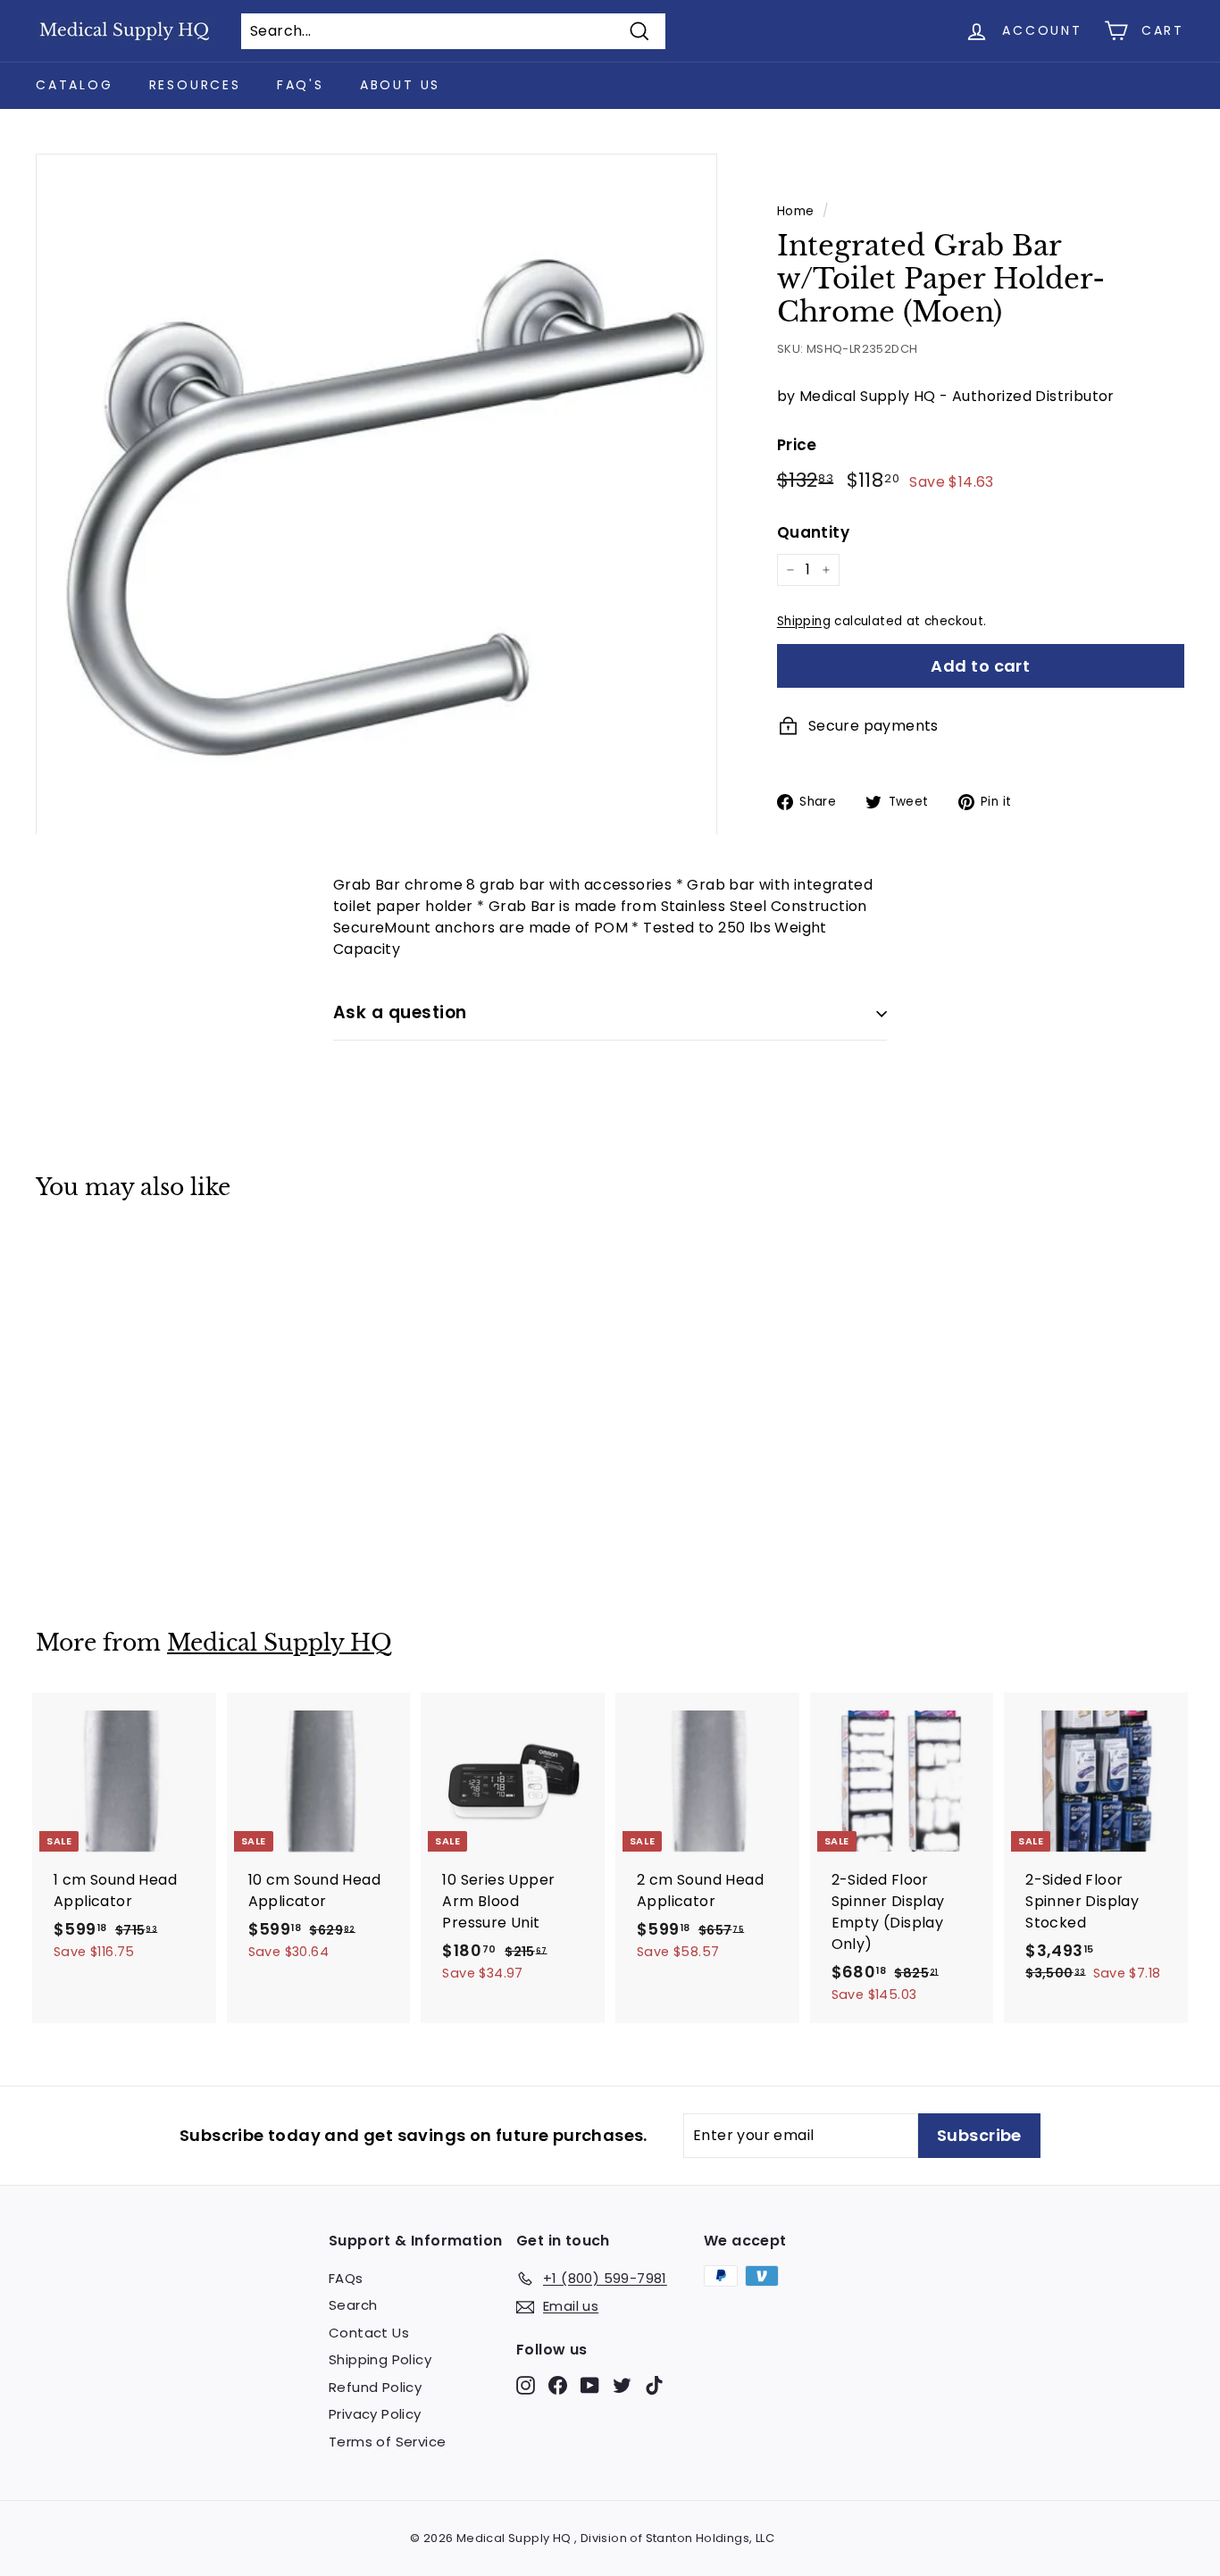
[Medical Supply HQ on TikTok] (654, 2384)
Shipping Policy (380, 2359)
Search (353, 2305)
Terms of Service (387, 2442)
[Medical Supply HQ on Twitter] (622, 2384)
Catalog (75, 85)
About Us (400, 85)
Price (797, 445)
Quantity (813, 532)
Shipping (804, 621)
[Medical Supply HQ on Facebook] (558, 2384)
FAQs (346, 2278)
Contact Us (369, 2333)
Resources (195, 85)
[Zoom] (376, 494)
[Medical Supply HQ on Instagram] (526, 2384)
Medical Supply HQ (280, 1643)
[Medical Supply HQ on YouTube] (590, 2384)
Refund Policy (375, 2387)
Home (796, 211)
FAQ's (301, 85)
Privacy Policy (375, 2414)
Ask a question (400, 1012)
